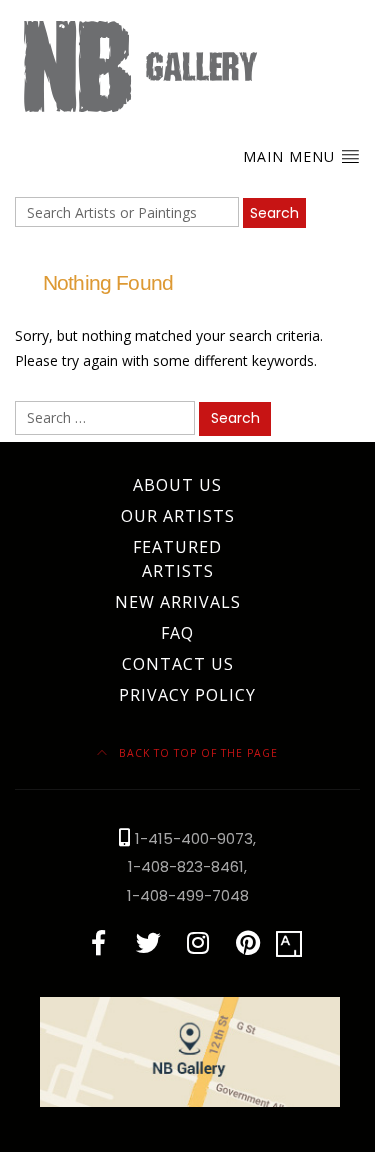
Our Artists (178, 516)
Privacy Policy (187, 695)
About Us (177, 485)
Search (274, 213)
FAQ (177, 633)
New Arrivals (178, 602)
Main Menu (291, 156)
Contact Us (178, 664)
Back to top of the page (196, 753)
